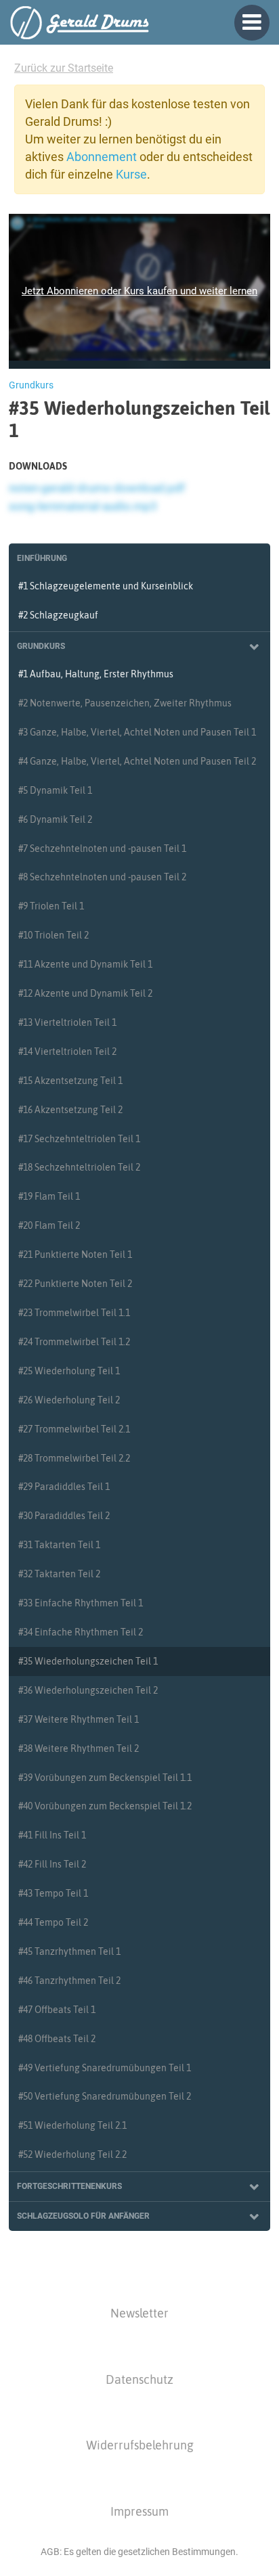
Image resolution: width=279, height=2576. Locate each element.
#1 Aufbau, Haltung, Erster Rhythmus (96, 674)
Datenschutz (139, 2379)
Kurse (131, 174)
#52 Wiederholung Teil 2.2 (72, 2154)
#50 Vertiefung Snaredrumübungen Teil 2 (105, 2096)
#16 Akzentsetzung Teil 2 (70, 1110)
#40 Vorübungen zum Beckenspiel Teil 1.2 (105, 1806)
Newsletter (139, 2313)
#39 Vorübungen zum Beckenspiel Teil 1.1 (105, 1778)
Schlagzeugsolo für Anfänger (83, 2216)
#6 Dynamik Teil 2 (55, 819)
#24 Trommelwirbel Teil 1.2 (74, 1342)
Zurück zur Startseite (64, 68)
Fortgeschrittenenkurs (69, 2186)
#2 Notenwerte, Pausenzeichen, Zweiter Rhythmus (125, 703)
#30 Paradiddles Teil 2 (64, 1516)
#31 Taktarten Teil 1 (59, 1545)
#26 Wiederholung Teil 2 (69, 1400)
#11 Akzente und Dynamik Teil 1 (85, 964)
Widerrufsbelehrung (140, 2445)
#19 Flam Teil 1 (49, 1196)
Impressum (139, 2511)
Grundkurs (41, 646)
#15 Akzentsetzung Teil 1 (70, 1081)
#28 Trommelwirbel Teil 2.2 (74, 1458)
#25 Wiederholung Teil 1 (69, 1371)
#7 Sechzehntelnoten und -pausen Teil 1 (102, 849)
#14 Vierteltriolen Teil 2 (67, 1052)
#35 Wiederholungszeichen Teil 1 (88, 1661)
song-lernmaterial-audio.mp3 (83, 506)
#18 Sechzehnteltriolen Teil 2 (79, 1167)
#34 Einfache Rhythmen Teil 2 (81, 1632)
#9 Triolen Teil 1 (51, 906)
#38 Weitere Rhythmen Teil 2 (79, 1748)
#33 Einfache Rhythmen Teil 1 (81, 1603)
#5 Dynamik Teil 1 (55, 790)
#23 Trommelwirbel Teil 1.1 (74, 1313)
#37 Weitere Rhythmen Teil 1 (79, 1719)
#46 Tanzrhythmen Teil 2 (69, 1981)
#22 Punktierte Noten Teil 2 (75, 1284)
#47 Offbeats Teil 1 (57, 2010)
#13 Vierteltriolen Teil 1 (67, 1022)
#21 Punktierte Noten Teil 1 (75, 1255)
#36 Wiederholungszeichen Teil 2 (88, 1690)
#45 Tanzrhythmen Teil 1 (69, 1951)
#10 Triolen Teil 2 (53, 935)
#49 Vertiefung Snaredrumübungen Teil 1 (105, 2068)
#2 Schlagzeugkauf (58, 615)
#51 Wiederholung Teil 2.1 (72, 2125)
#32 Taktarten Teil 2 (59, 1574)
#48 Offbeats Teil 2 (57, 2039)
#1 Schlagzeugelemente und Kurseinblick (106, 586)
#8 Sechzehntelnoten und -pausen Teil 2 (102, 877)
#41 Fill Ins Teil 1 (52, 1835)
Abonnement (102, 157)
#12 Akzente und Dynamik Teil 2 (85, 993)
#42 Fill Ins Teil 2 (52, 1864)
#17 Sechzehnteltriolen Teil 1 (79, 1139)
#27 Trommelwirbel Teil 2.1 (74, 1429)
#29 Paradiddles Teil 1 (64, 1487)
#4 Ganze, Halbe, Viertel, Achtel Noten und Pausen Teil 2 (137, 761)
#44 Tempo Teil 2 (53, 1922)
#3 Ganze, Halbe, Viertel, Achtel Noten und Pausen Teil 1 (137, 732)
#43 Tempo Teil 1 (53, 1893)
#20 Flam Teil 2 (49, 1225)
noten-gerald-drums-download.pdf (97, 488)
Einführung (42, 558)
